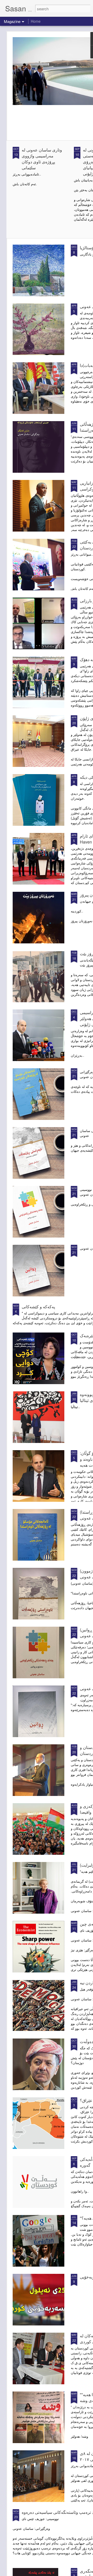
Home (36, 21)
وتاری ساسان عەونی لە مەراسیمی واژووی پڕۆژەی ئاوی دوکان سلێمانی (42, 159)
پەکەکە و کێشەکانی (38, 1307)
